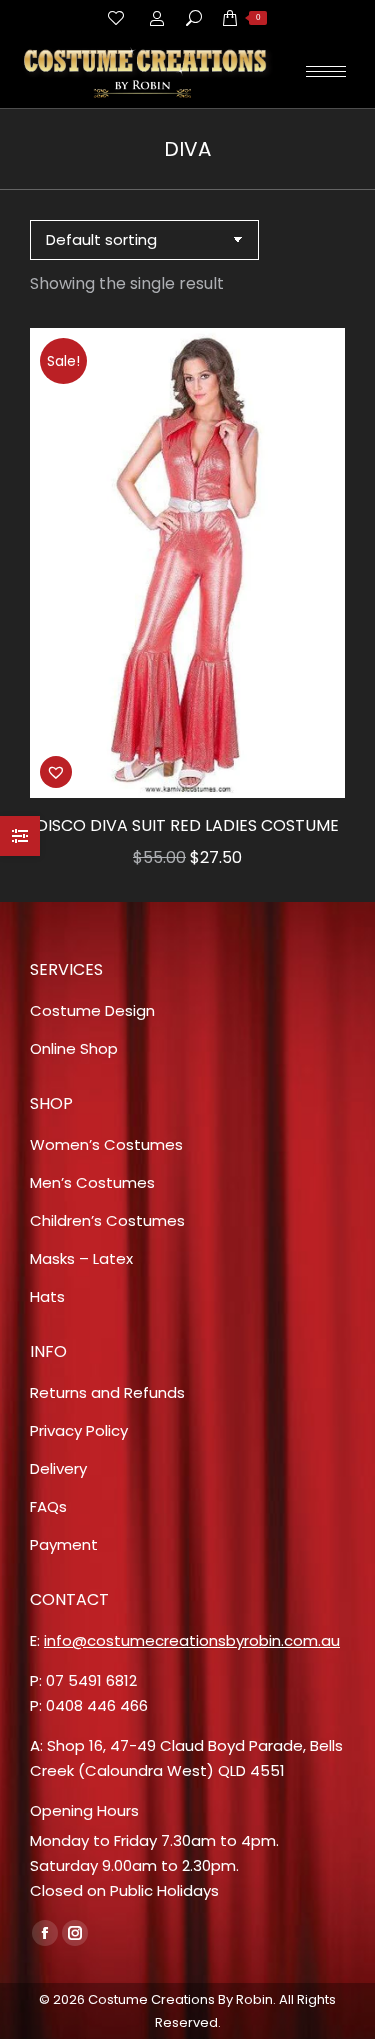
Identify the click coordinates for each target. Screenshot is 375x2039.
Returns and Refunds (107, 1392)
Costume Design (92, 1010)
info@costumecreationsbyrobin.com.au (192, 1640)
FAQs (48, 1506)
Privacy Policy (79, 1430)
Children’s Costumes (107, 1220)
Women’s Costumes (106, 1144)
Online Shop (74, 1048)
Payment (64, 1544)
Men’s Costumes (92, 1182)
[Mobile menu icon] (326, 71)
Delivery (58, 1468)
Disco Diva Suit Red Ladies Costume (187, 825)
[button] (56, 772)
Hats (47, 1296)
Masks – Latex (81, 1258)
